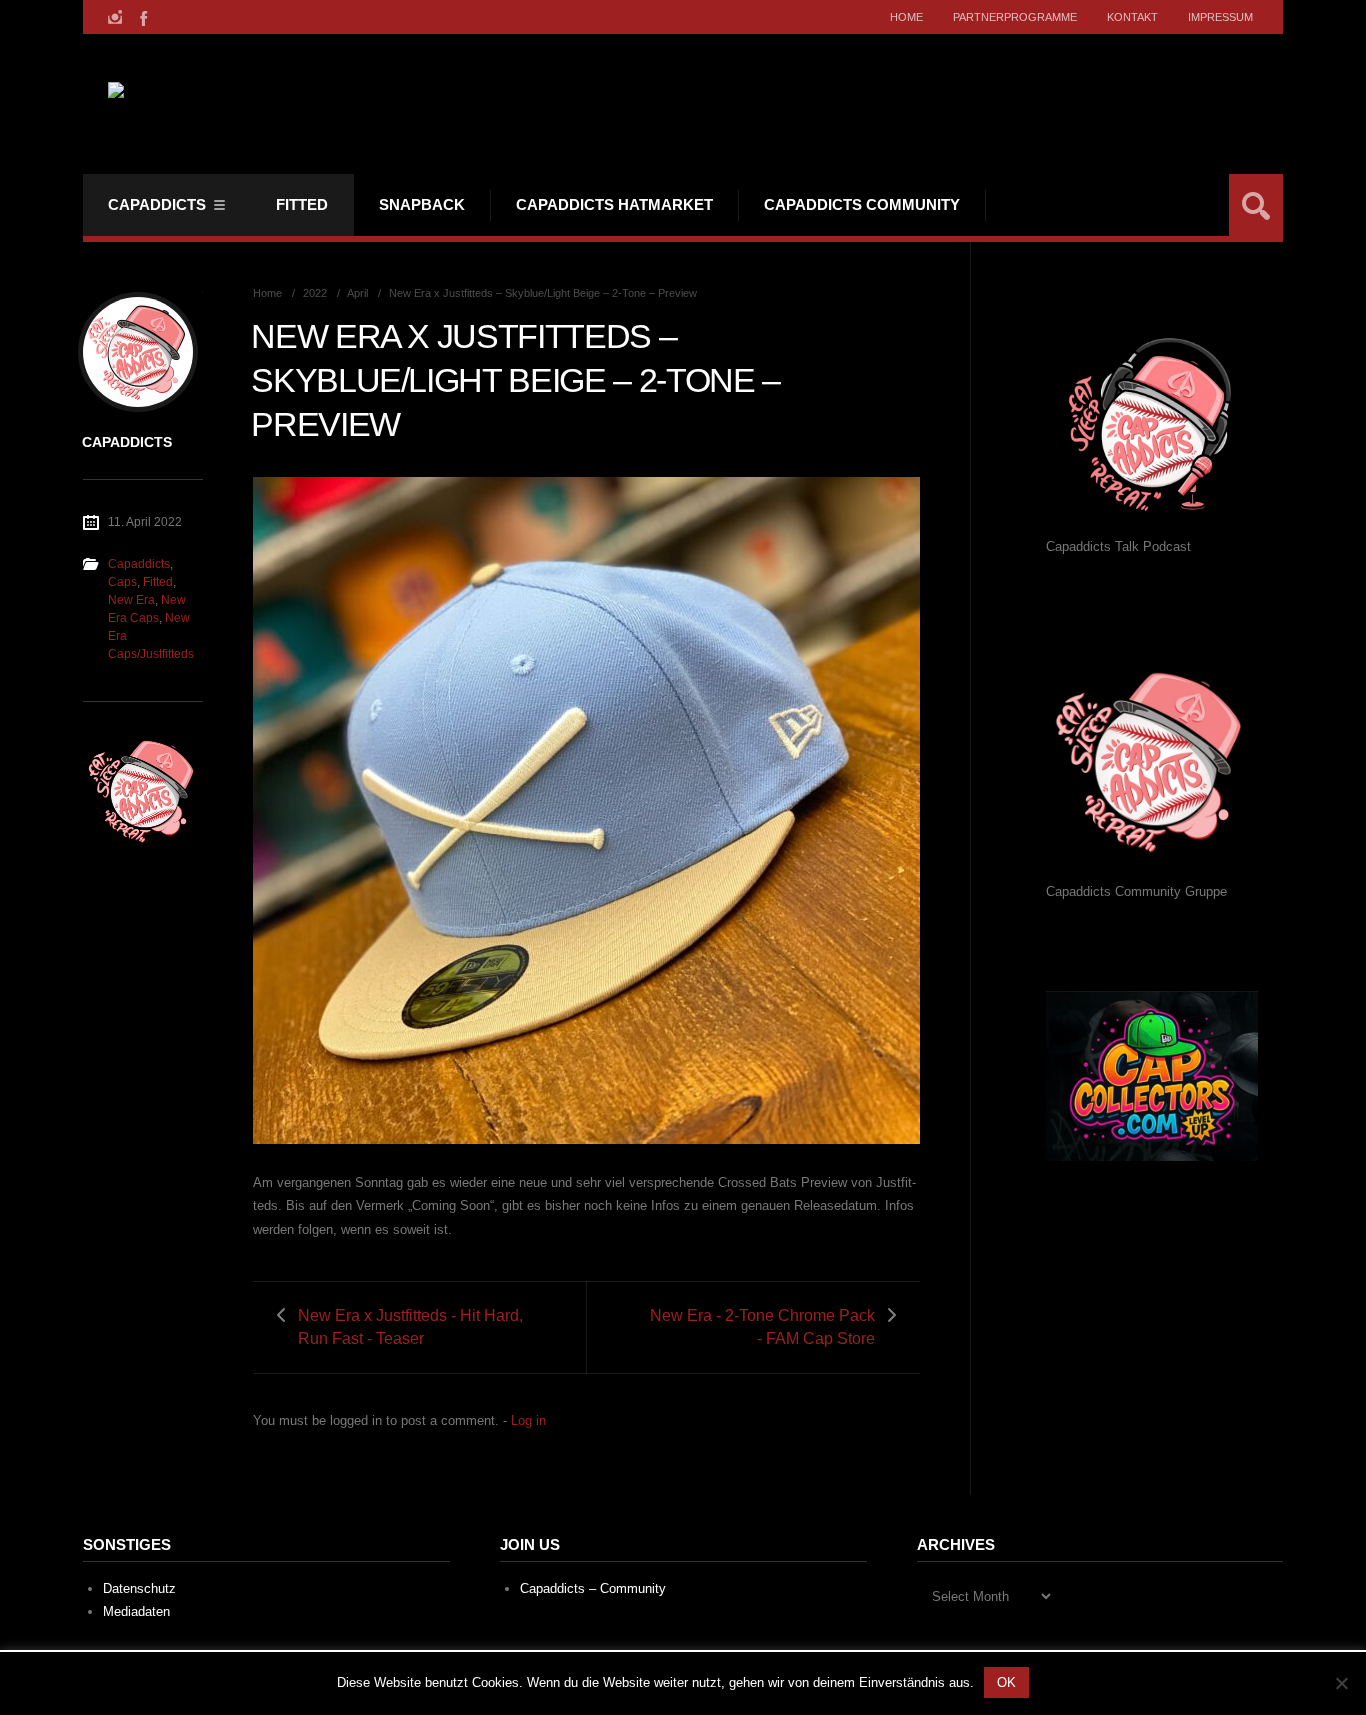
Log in (528, 1420)
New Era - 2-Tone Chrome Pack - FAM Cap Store (762, 1327)
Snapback (422, 204)
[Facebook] (142, 17)
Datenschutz (139, 1588)
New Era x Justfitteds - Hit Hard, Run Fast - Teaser (410, 1327)
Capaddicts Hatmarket (614, 204)
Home (906, 17)
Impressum (1220, 17)
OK (1006, 1682)
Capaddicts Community (862, 204)
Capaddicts (157, 204)
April (357, 293)
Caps (122, 582)
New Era (131, 600)
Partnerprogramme (1015, 17)
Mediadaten (136, 1611)
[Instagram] (115, 17)
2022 (315, 293)
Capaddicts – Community (593, 1588)
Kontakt (1132, 17)
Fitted (302, 204)
